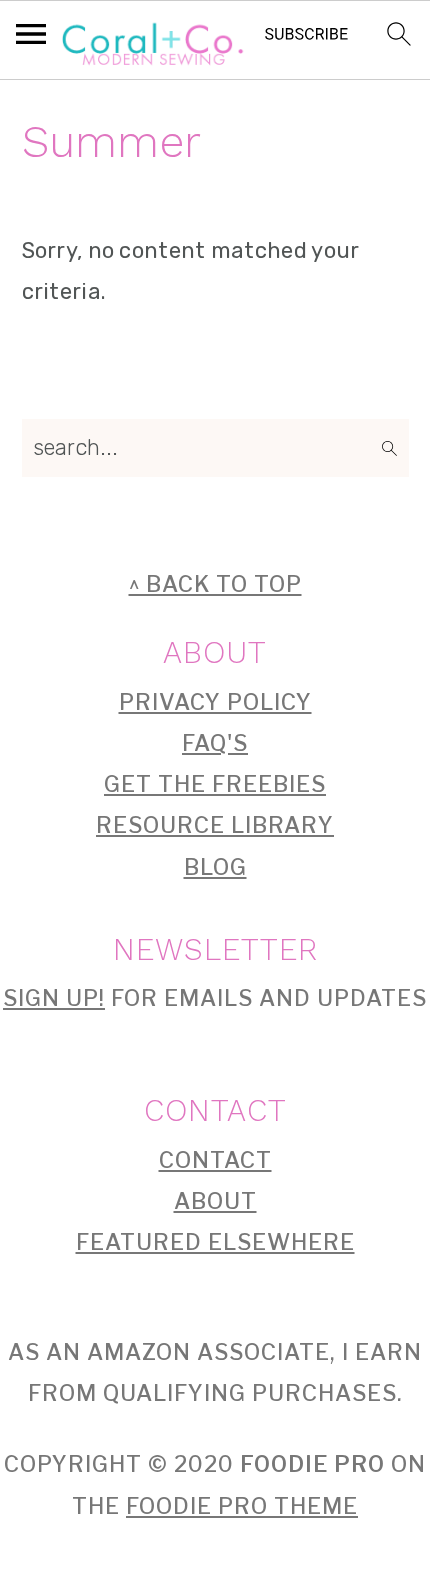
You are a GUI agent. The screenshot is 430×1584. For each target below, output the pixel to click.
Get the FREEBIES (215, 784)
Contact (215, 1160)
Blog (215, 867)
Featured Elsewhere (215, 1242)
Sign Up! (54, 998)
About (215, 1201)
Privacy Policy (215, 702)
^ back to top (215, 584)
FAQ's (215, 743)
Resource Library (215, 825)
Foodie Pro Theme (242, 1506)
